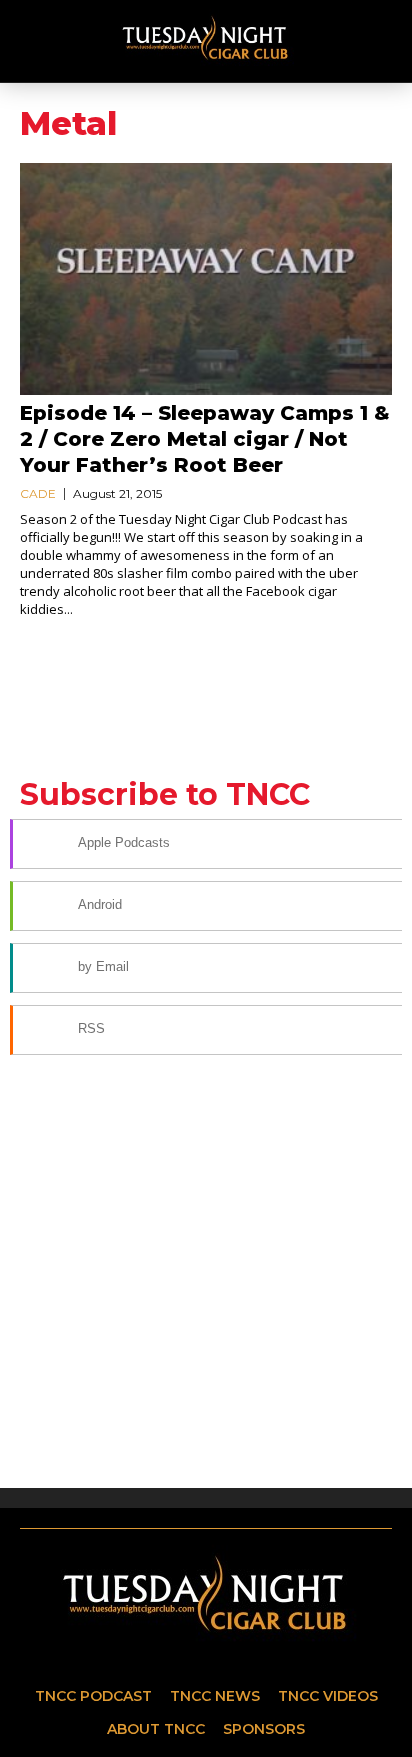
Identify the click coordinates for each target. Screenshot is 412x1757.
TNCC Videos (328, 1696)
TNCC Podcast (93, 1696)
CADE (38, 493)
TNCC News (215, 1696)
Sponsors (264, 1729)
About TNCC (156, 1729)
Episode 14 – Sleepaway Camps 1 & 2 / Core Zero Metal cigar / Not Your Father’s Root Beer (205, 439)
